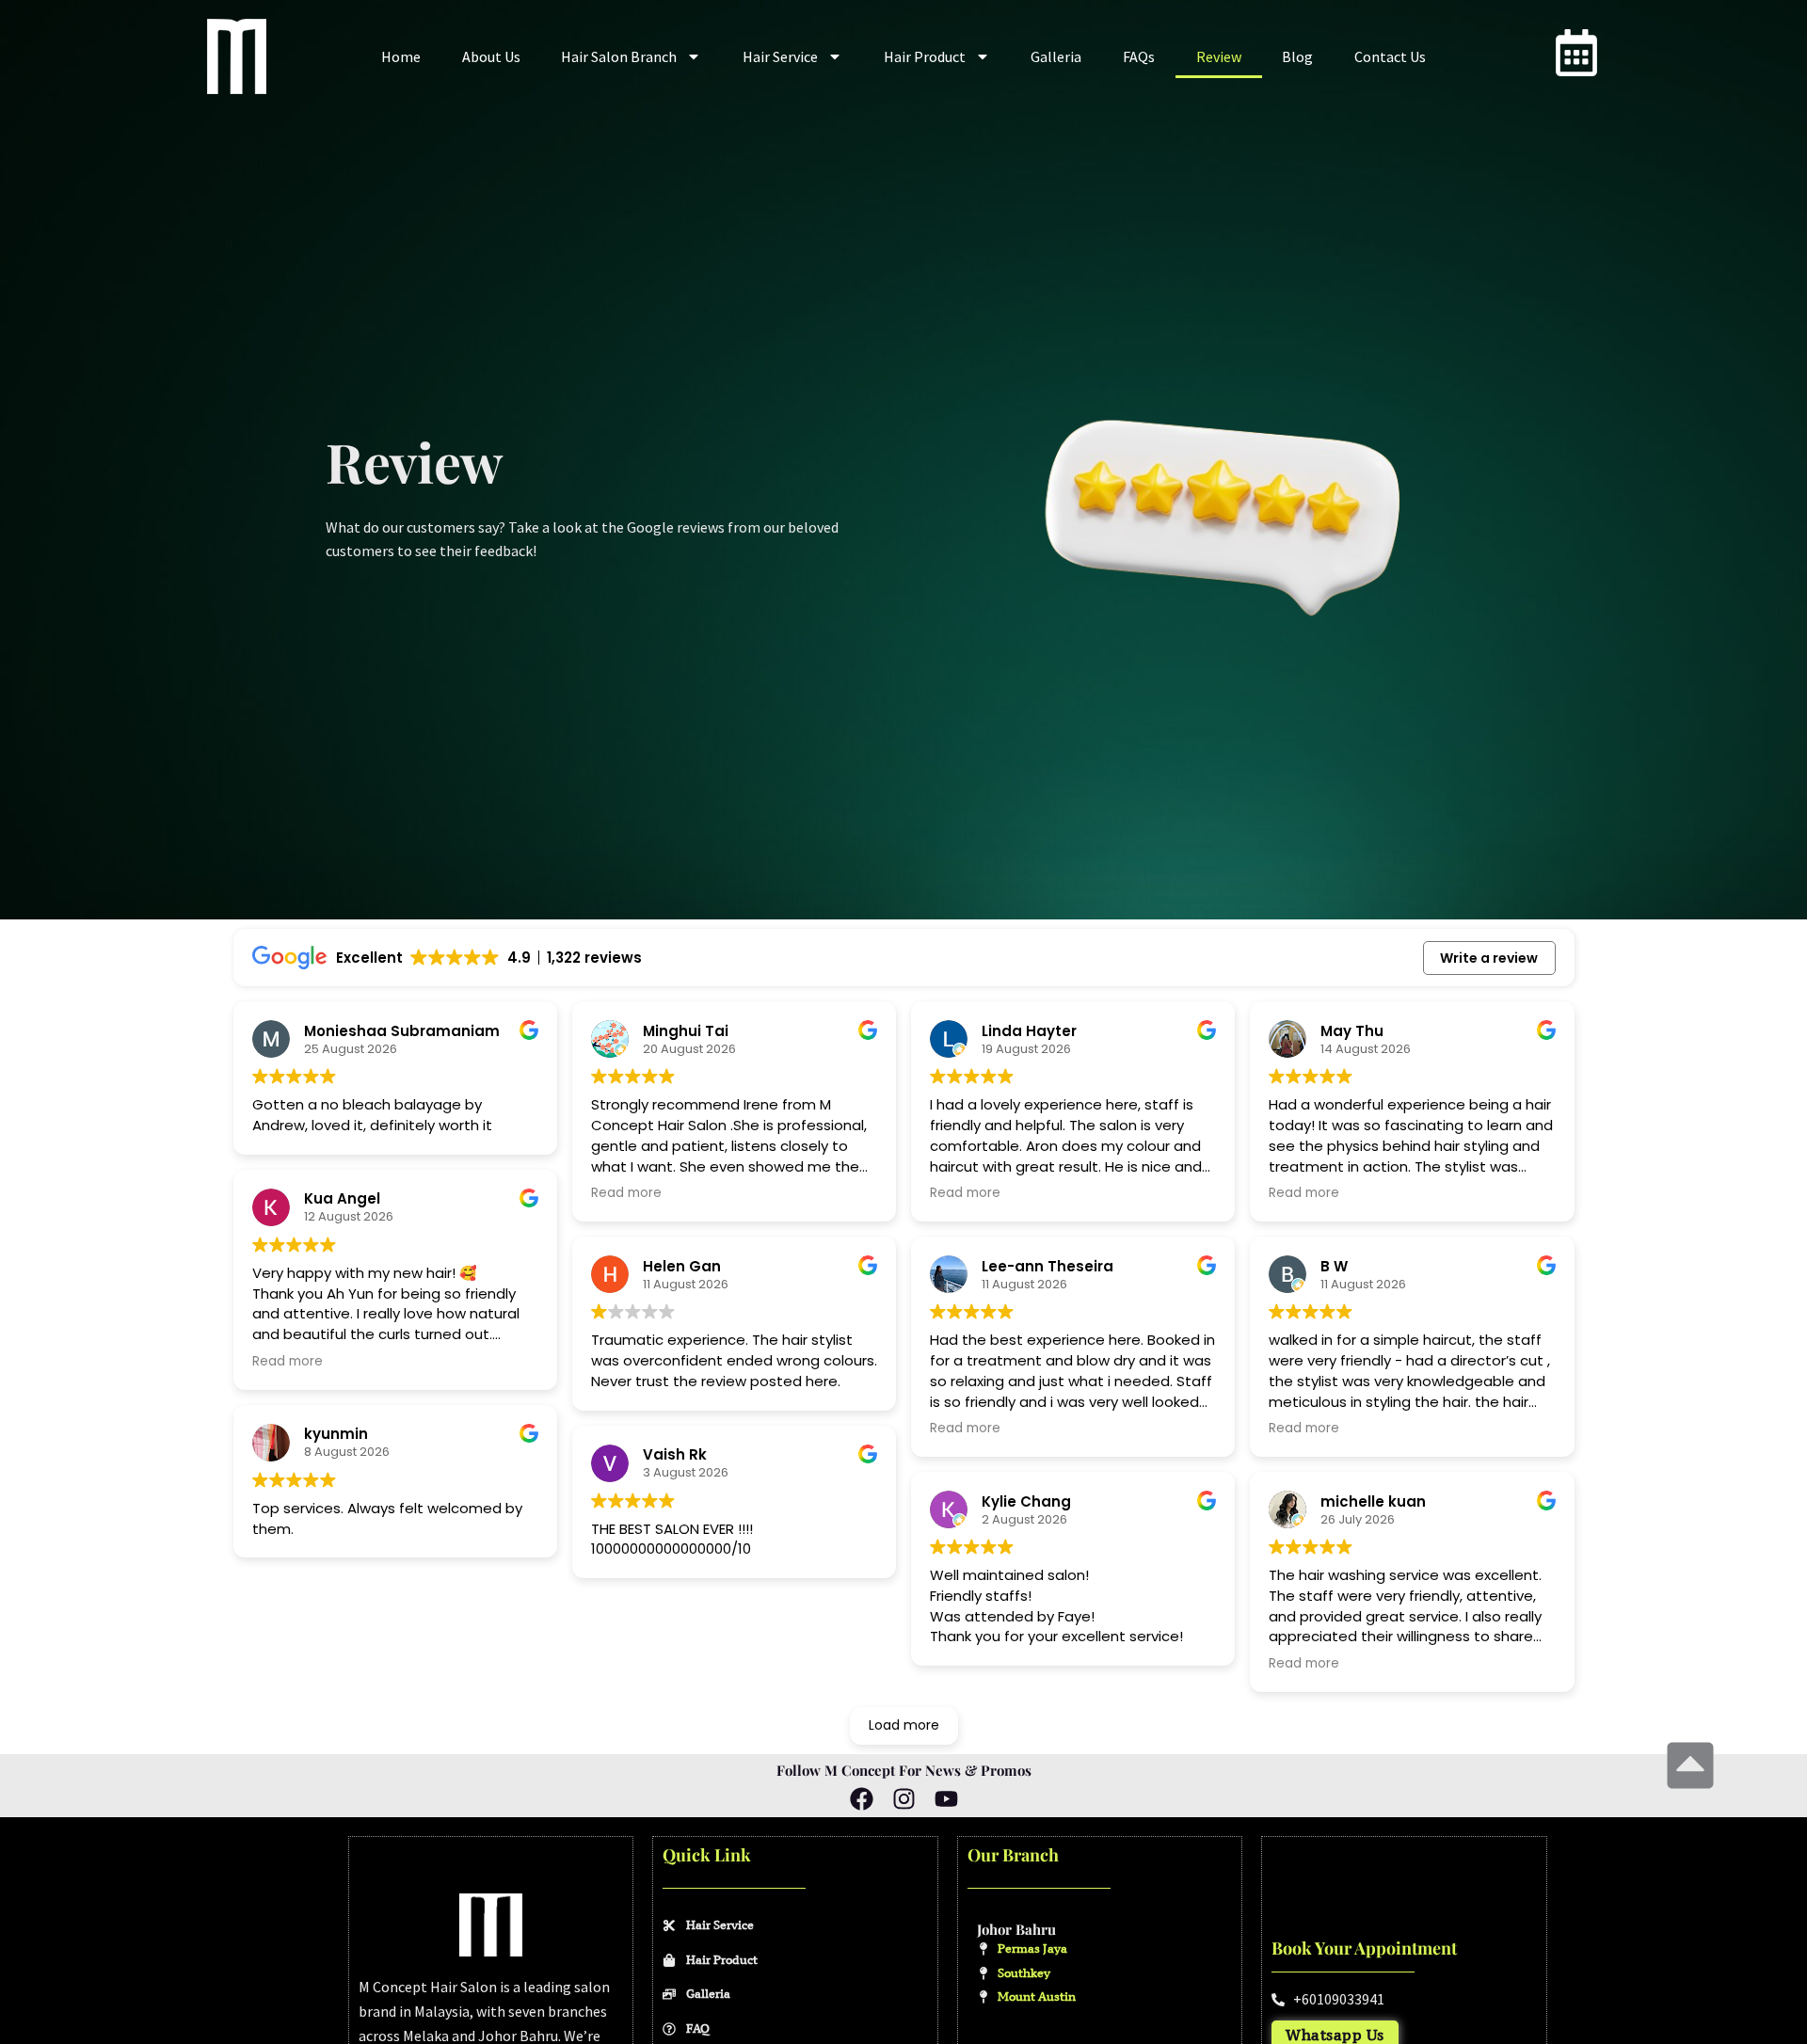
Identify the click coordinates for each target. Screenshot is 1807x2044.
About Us (491, 56)
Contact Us (1390, 56)
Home (401, 56)
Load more (904, 1725)
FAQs (1139, 56)
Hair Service (780, 56)
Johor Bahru (1016, 1929)
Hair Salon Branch (619, 56)
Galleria (1056, 56)
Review (1219, 56)
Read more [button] (288, 1362)
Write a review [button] (1489, 958)
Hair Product (925, 56)
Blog (1297, 56)
